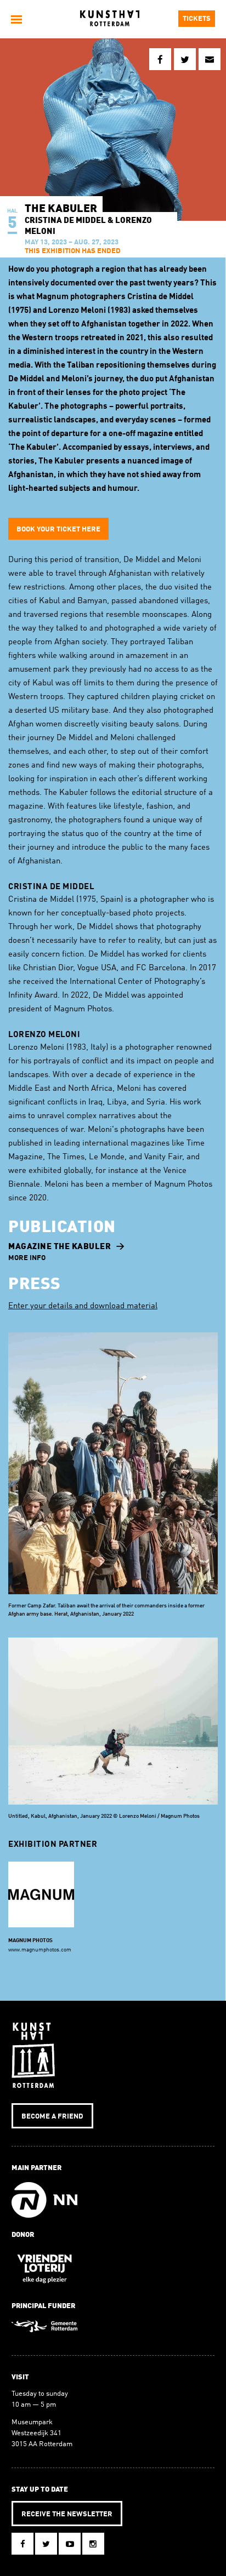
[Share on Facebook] (160, 59)
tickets (197, 19)
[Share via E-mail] (210, 59)
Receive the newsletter (67, 2514)
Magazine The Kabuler (60, 1247)
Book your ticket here (58, 529)
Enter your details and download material (83, 1306)
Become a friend (52, 2117)
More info (27, 1258)
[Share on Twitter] (185, 59)
